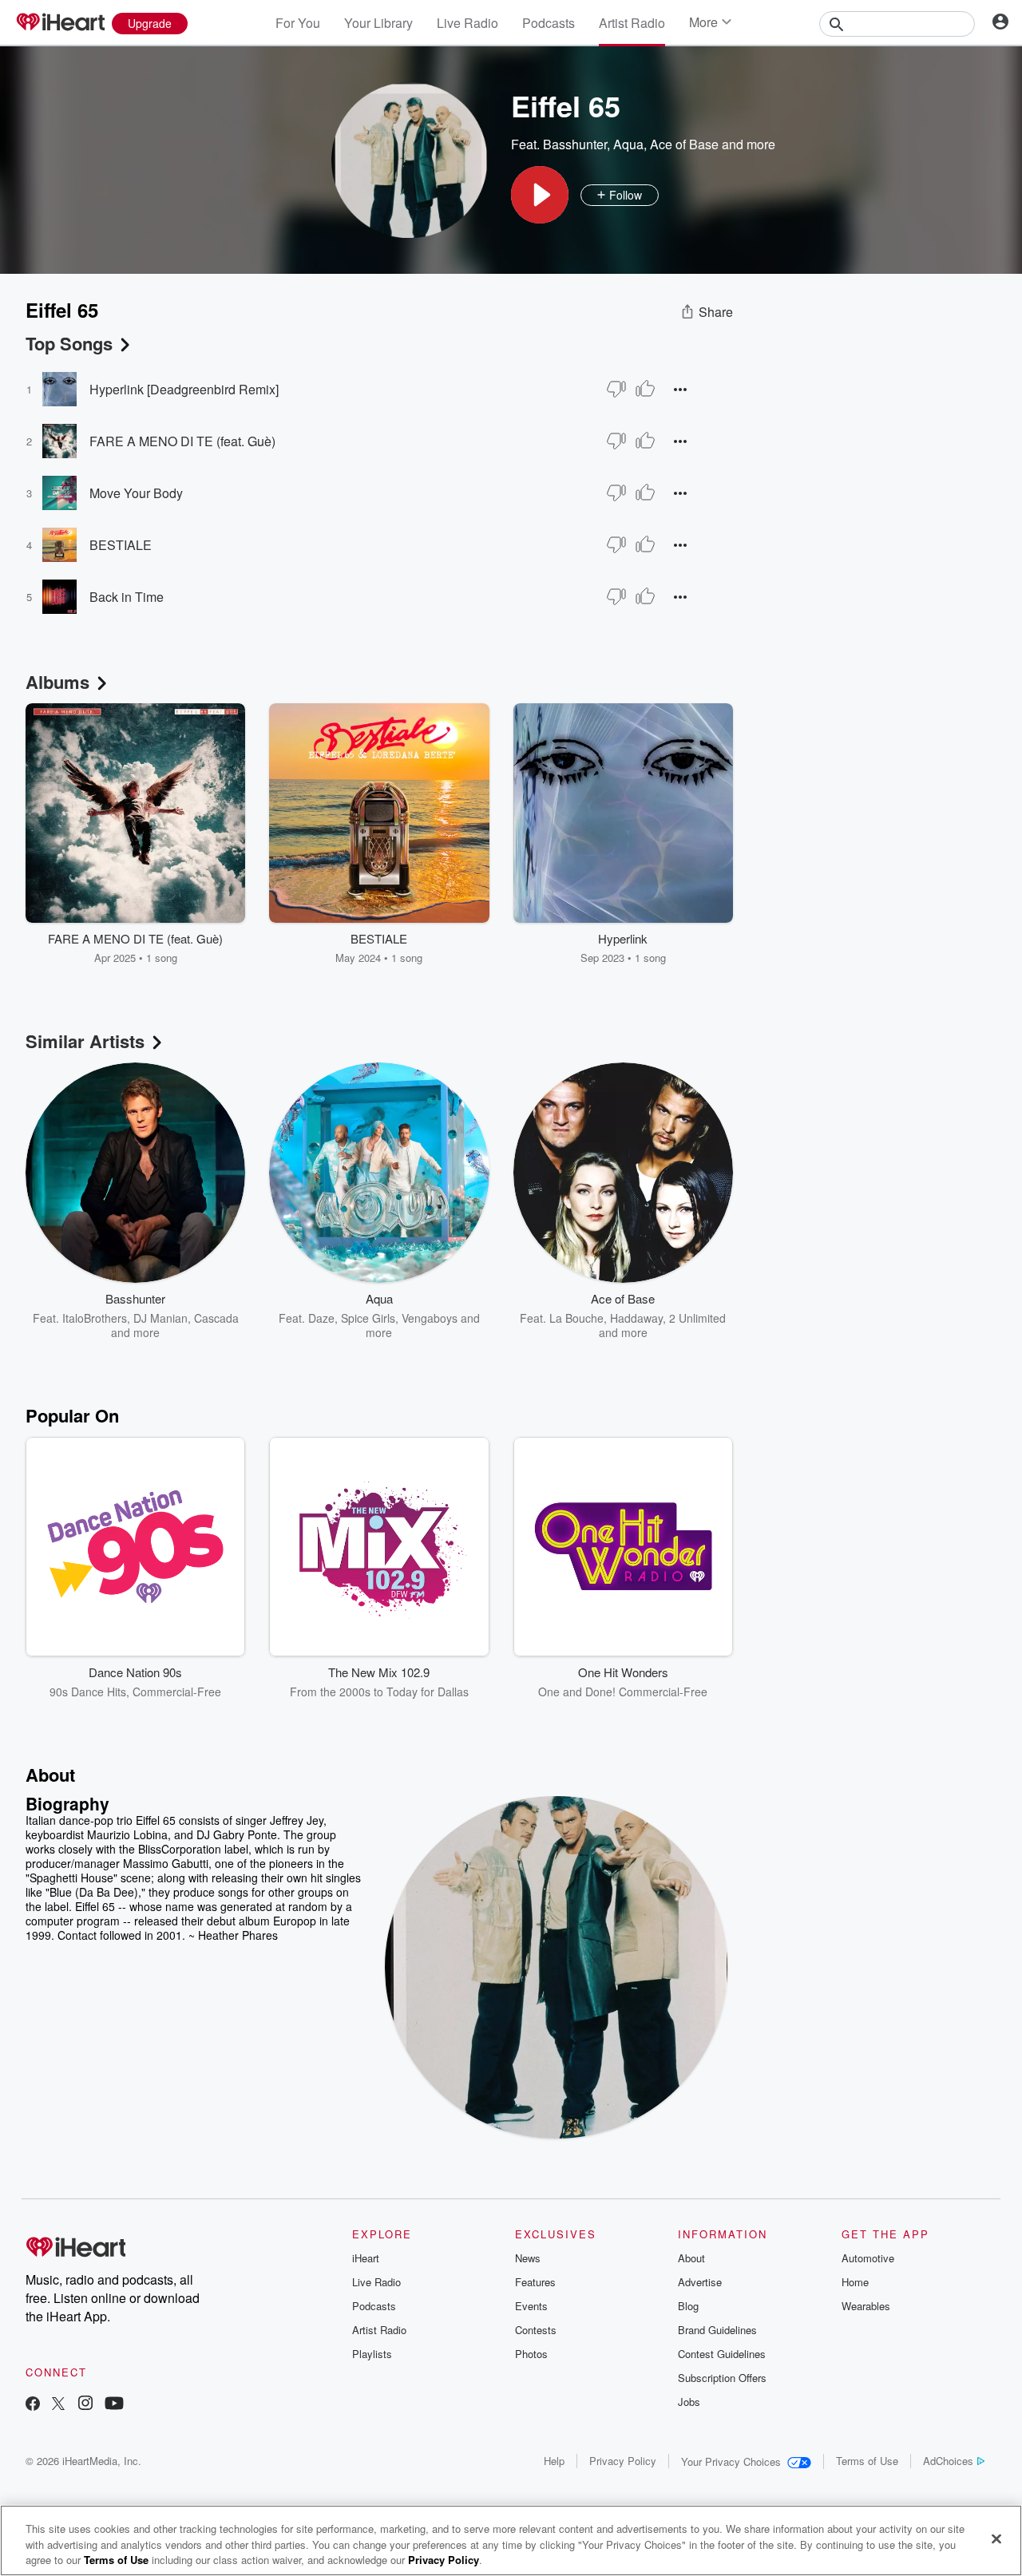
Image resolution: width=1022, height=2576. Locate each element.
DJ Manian (160, 1318)
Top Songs (69, 343)
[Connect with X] (58, 2405)
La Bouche (576, 1318)
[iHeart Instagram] (85, 2405)
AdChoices (948, 2461)
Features (535, 2282)
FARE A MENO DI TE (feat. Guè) (182, 441)
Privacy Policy (623, 2461)
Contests (536, 2330)
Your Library (378, 23)
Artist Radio (632, 23)
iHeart (366, 2258)
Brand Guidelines (717, 2330)
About (691, 2258)
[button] (540, 195)
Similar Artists (85, 1041)
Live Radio (467, 23)
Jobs (689, 2402)
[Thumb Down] (616, 389)
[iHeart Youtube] (114, 2405)
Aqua (628, 144)
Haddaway (636, 1318)
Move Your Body (136, 493)
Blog (688, 2306)
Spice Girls (368, 1318)
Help (554, 2461)
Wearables (866, 2306)
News (528, 2258)
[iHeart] (60, 23)
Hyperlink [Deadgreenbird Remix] (184, 389)
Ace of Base (684, 144)
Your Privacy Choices (731, 2461)
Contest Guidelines (722, 2354)
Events (531, 2306)
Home (855, 2282)
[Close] (996, 2538)
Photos (531, 2354)
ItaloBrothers (95, 1318)
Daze (321, 1318)
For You (298, 23)
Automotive (868, 2258)
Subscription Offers (722, 2378)
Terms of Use (867, 2461)
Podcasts (549, 23)
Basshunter (575, 144)
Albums (57, 682)
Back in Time (127, 597)
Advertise (700, 2282)
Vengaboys (430, 1318)
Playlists (372, 2354)
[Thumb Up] (645, 389)
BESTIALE (121, 545)
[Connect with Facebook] (33, 2405)
